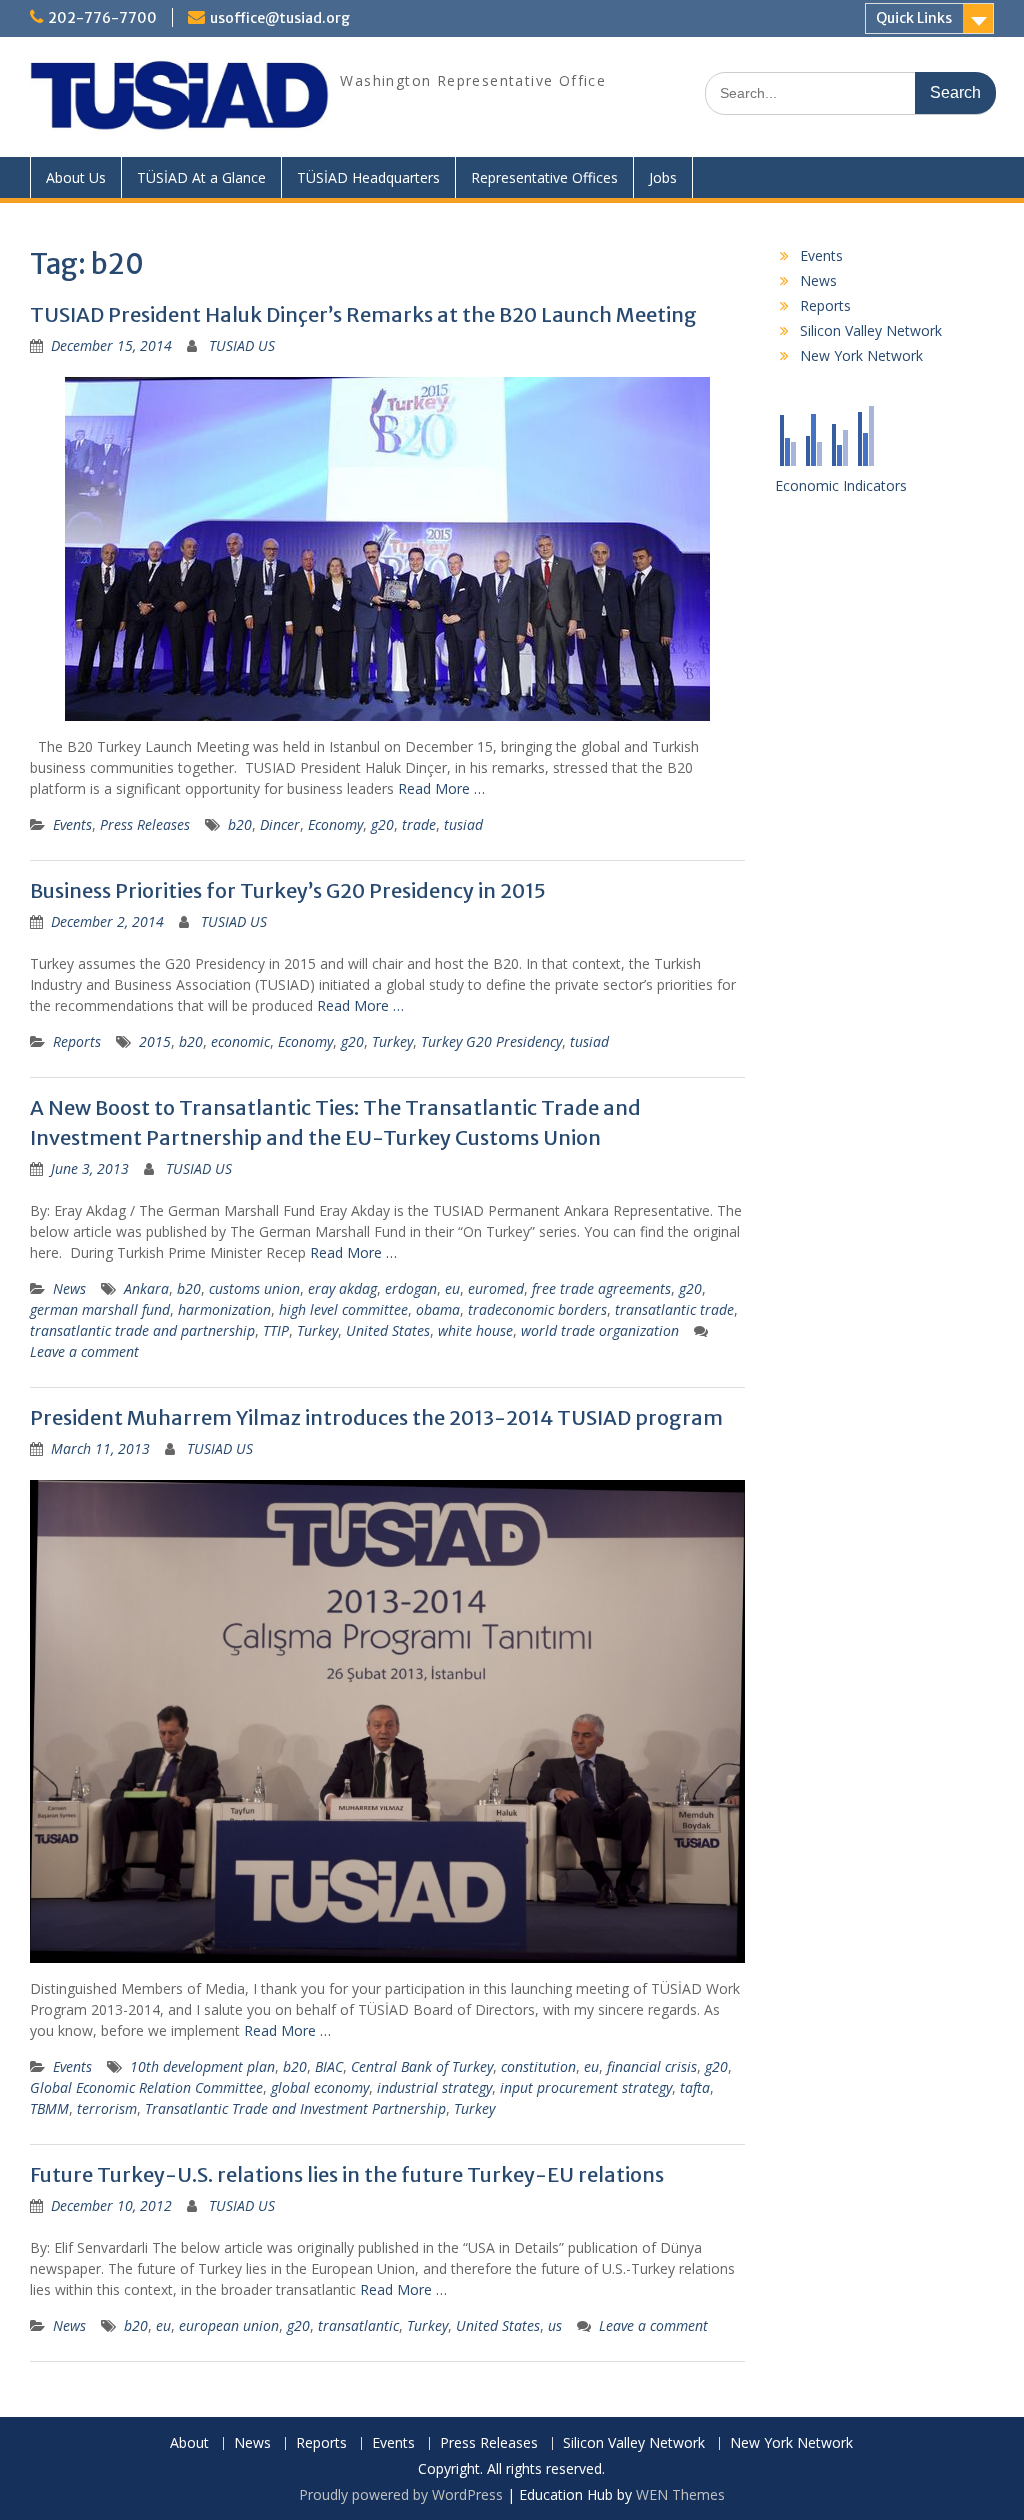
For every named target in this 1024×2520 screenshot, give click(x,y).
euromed (496, 1288)
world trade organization (600, 1330)
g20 (382, 824)
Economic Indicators (841, 485)
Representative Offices (544, 177)
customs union (254, 1288)
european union (229, 2325)
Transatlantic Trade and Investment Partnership (295, 2108)
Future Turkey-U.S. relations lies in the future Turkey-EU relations (347, 2174)
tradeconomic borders (537, 1309)
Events (72, 824)
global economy (320, 2087)
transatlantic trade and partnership (142, 1330)
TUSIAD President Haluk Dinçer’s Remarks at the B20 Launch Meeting (363, 314)
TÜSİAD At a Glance (201, 177)
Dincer (280, 824)
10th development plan (202, 2066)
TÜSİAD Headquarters (368, 177)
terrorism (107, 2108)
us (555, 2325)
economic (240, 1041)
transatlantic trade (674, 1309)
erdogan (411, 1288)
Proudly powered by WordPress (401, 2494)
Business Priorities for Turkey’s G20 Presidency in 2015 (288, 890)
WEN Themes (680, 2494)
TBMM (49, 2108)
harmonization (224, 1309)
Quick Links (914, 18)
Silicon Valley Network (871, 330)
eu (452, 1288)
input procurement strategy (586, 2087)
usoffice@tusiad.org (280, 18)
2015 (155, 1041)
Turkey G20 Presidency (491, 1041)
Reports (77, 1041)
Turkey (392, 1041)
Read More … (441, 788)
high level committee (343, 1309)
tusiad (463, 824)
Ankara (146, 1288)
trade (419, 824)
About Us (76, 177)
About (189, 2443)
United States (388, 1330)
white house (475, 1330)
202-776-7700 (102, 18)
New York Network (861, 355)
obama (438, 1309)
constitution (538, 2066)
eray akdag (342, 1288)
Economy (335, 824)
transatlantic (358, 2325)
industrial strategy (434, 2087)
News (69, 1288)
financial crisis (652, 2066)
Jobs (663, 177)
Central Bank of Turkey (422, 2066)
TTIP (276, 1330)
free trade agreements (601, 1288)
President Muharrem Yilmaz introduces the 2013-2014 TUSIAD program (376, 1417)
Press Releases (145, 824)
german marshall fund (100, 1309)
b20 (240, 824)
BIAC (329, 2066)
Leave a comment (84, 1351)
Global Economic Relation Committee (146, 2087)
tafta (695, 2087)
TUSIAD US (242, 345)
